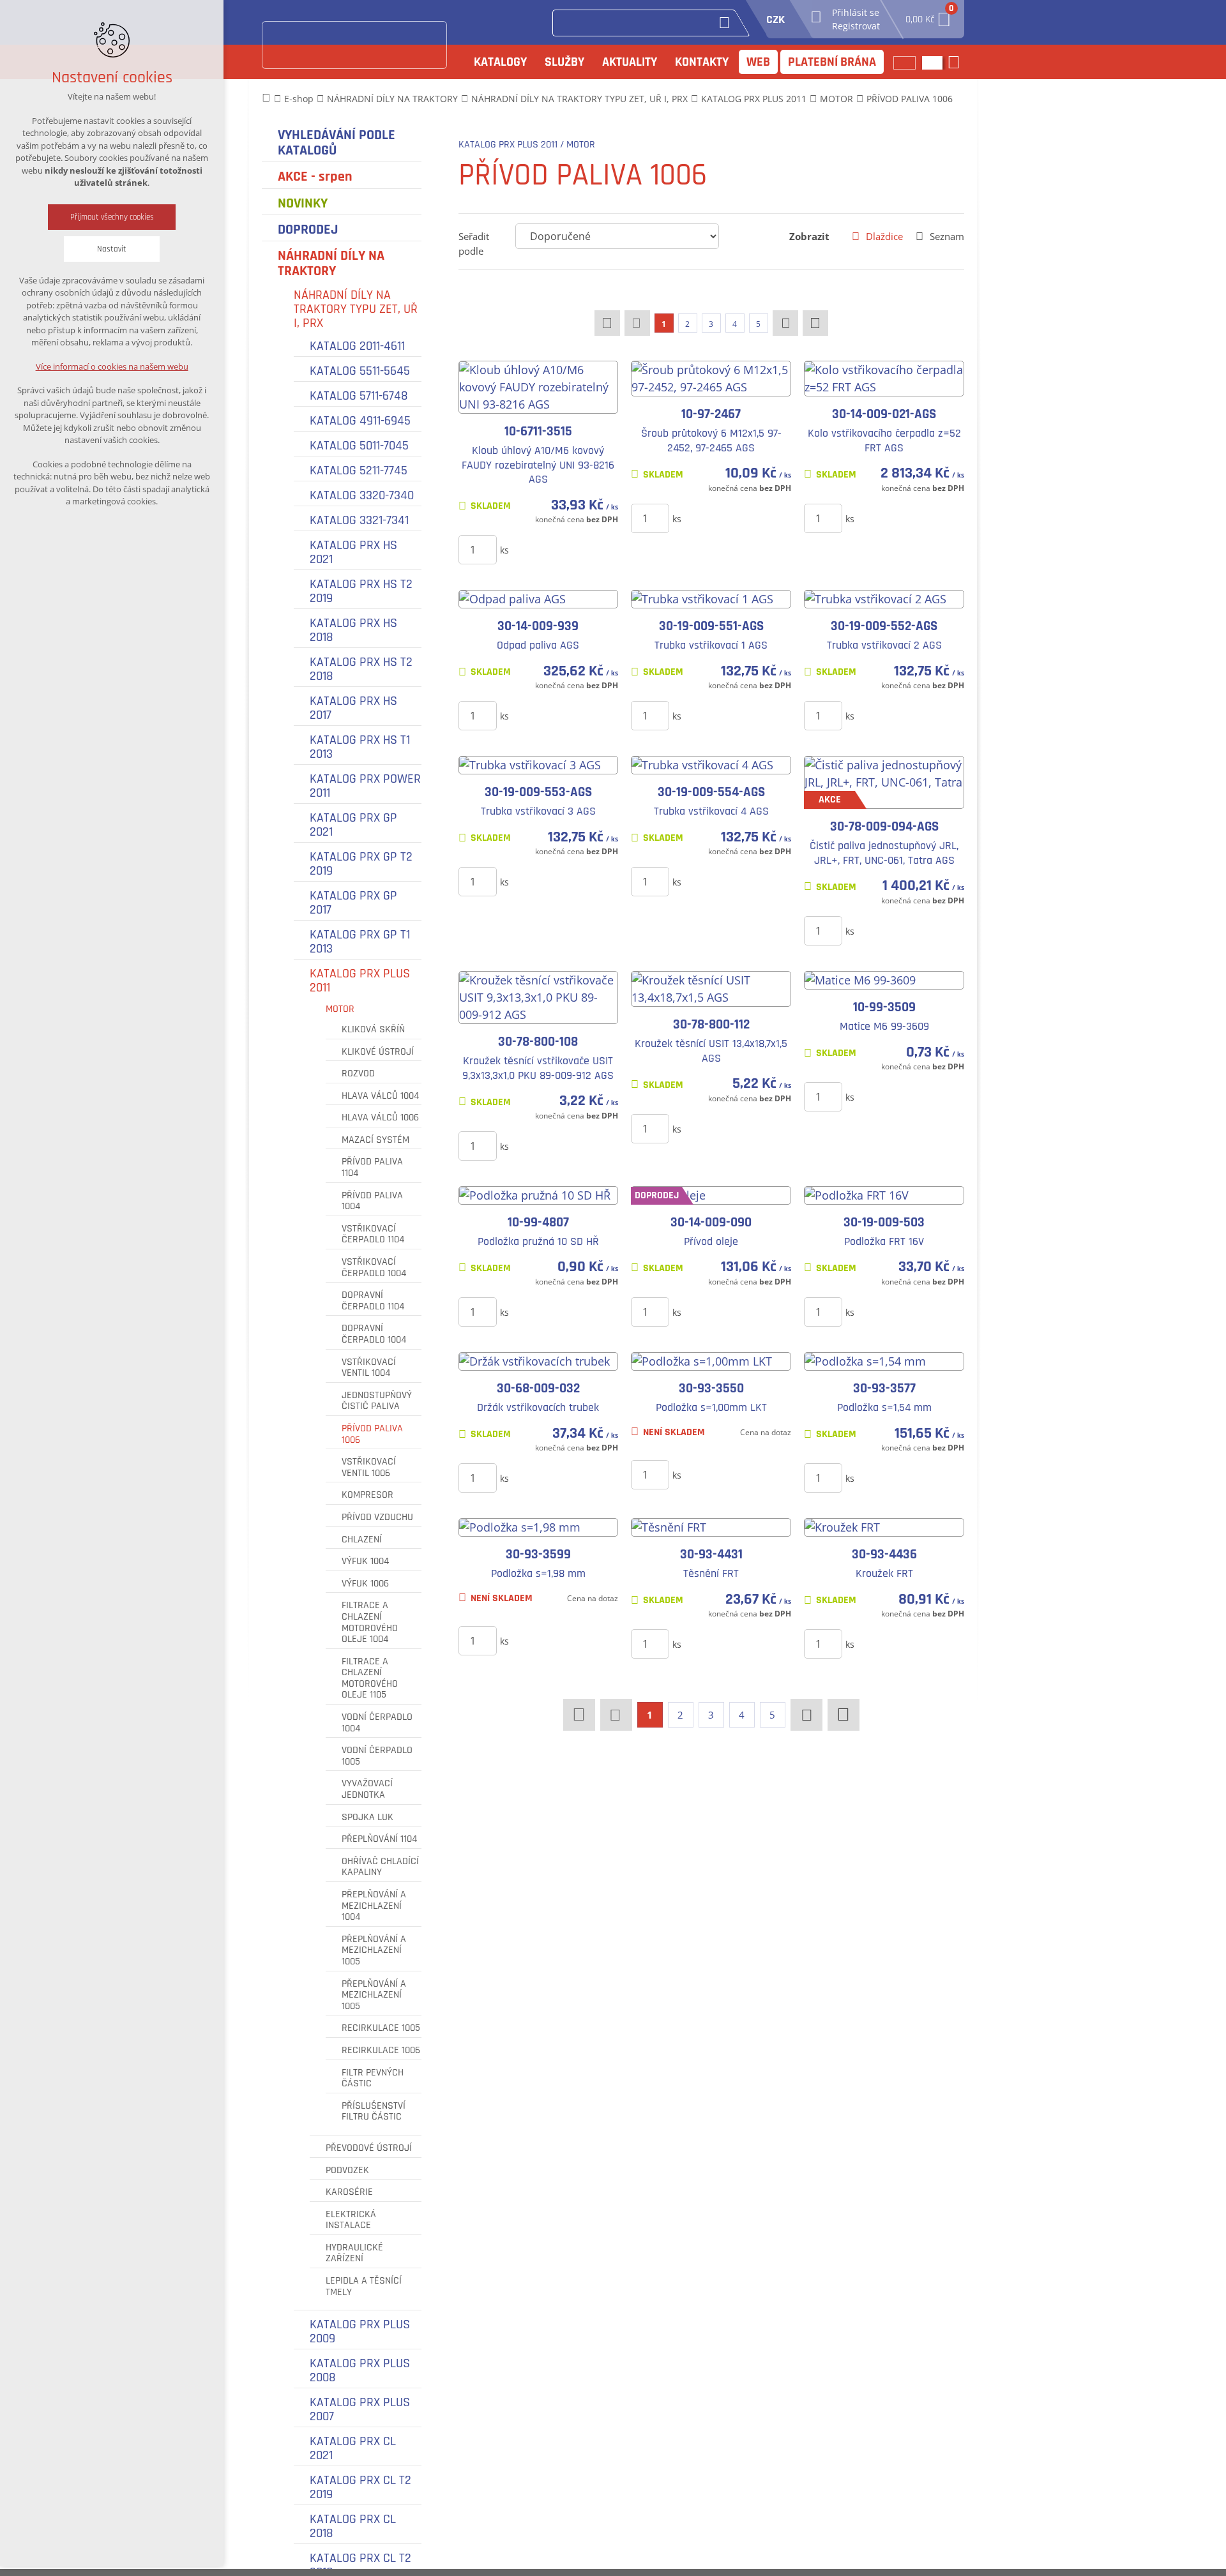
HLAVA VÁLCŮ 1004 (380, 1096)
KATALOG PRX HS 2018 (353, 630)
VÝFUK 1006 (365, 1584)
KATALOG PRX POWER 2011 (365, 786)
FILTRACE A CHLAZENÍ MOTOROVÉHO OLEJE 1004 (370, 1622)
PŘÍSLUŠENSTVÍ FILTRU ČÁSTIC (374, 2112)
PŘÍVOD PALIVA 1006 (372, 1434)
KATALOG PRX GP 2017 (353, 903)
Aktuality (630, 62)
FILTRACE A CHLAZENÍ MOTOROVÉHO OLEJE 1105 (370, 1678)
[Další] (785, 323)
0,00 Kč (928, 16)
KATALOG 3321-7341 (359, 520)
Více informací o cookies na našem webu (112, 366)
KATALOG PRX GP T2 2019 (361, 864)
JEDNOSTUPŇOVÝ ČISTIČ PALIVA (377, 1401)
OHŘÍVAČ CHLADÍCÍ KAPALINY (380, 1867)
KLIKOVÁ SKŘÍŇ (373, 1030)
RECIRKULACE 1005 (381, 2028)
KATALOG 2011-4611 (357, 346)
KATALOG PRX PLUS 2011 (360, 981)
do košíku (553, 549)
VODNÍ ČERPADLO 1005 (377, 1756)
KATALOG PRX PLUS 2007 (360, 2409)
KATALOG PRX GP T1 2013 (360, 942)
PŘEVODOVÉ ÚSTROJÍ (369, 2148)
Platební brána (832, 62)
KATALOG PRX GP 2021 (353, 825)
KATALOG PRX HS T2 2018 (361, 669)
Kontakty (702, 62)
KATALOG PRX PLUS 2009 (360, 2331)
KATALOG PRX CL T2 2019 (360, 2487)
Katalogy (500, 62)
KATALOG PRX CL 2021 (353, 2448)
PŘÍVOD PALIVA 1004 (372, 1201)
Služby (564, 62)
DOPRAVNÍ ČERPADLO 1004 (374, 1334)
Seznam (947, 236)
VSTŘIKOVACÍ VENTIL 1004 (369, 1368)
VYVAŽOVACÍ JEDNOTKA (367, 1789)
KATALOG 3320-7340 (362, 495)
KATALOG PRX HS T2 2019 (361, 591)
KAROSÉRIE (349, 2192)
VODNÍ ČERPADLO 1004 (377, 1723)
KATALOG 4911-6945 (360, 421)
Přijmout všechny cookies (112, 217)
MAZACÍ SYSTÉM (375, 1140)
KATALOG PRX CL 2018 (353, 2526)
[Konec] (815, 323)
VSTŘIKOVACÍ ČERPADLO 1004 (374, 1268)
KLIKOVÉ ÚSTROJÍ (378, 1052)
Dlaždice (884, 236)
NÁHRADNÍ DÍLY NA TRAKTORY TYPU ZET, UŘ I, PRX (356, 309)
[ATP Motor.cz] (354, 45)
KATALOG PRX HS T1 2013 (360, 747)
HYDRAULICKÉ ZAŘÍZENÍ (354, 2253)
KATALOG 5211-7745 (359, 471)
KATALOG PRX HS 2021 (353, 552)
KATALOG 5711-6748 (359, 396)
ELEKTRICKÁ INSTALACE (351, 2220)
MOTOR (340, 1009)
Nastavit (112, 249)
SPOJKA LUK (367, 1818)
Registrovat (856, 26)
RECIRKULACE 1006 (381, 2051)
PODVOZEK (347, 2171)
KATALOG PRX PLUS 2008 (360, 2370)
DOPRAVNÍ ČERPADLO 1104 (373, 1301)
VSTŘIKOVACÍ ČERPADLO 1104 (373, 1234)
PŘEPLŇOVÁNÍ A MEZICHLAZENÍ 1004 (374, 1906)
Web (758, 62)
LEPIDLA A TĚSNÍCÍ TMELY (364, 2286)
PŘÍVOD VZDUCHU (377, 1518)
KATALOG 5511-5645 (360, 371)
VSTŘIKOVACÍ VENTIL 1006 (369, 1467)
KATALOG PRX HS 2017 (353, 708)
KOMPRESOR (367, 1495)
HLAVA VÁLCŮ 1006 (380, 1118)
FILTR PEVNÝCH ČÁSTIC (373, 2078)
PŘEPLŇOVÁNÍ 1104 (379, 1839)
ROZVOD (358, 1074)
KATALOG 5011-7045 (359, 446)
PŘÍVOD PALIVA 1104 (372, 1167)
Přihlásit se (856, 12)
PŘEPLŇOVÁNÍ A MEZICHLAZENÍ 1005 (374, 1951)
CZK (776, 19)
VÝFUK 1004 (365, 1562)
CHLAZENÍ (362, 1540)
